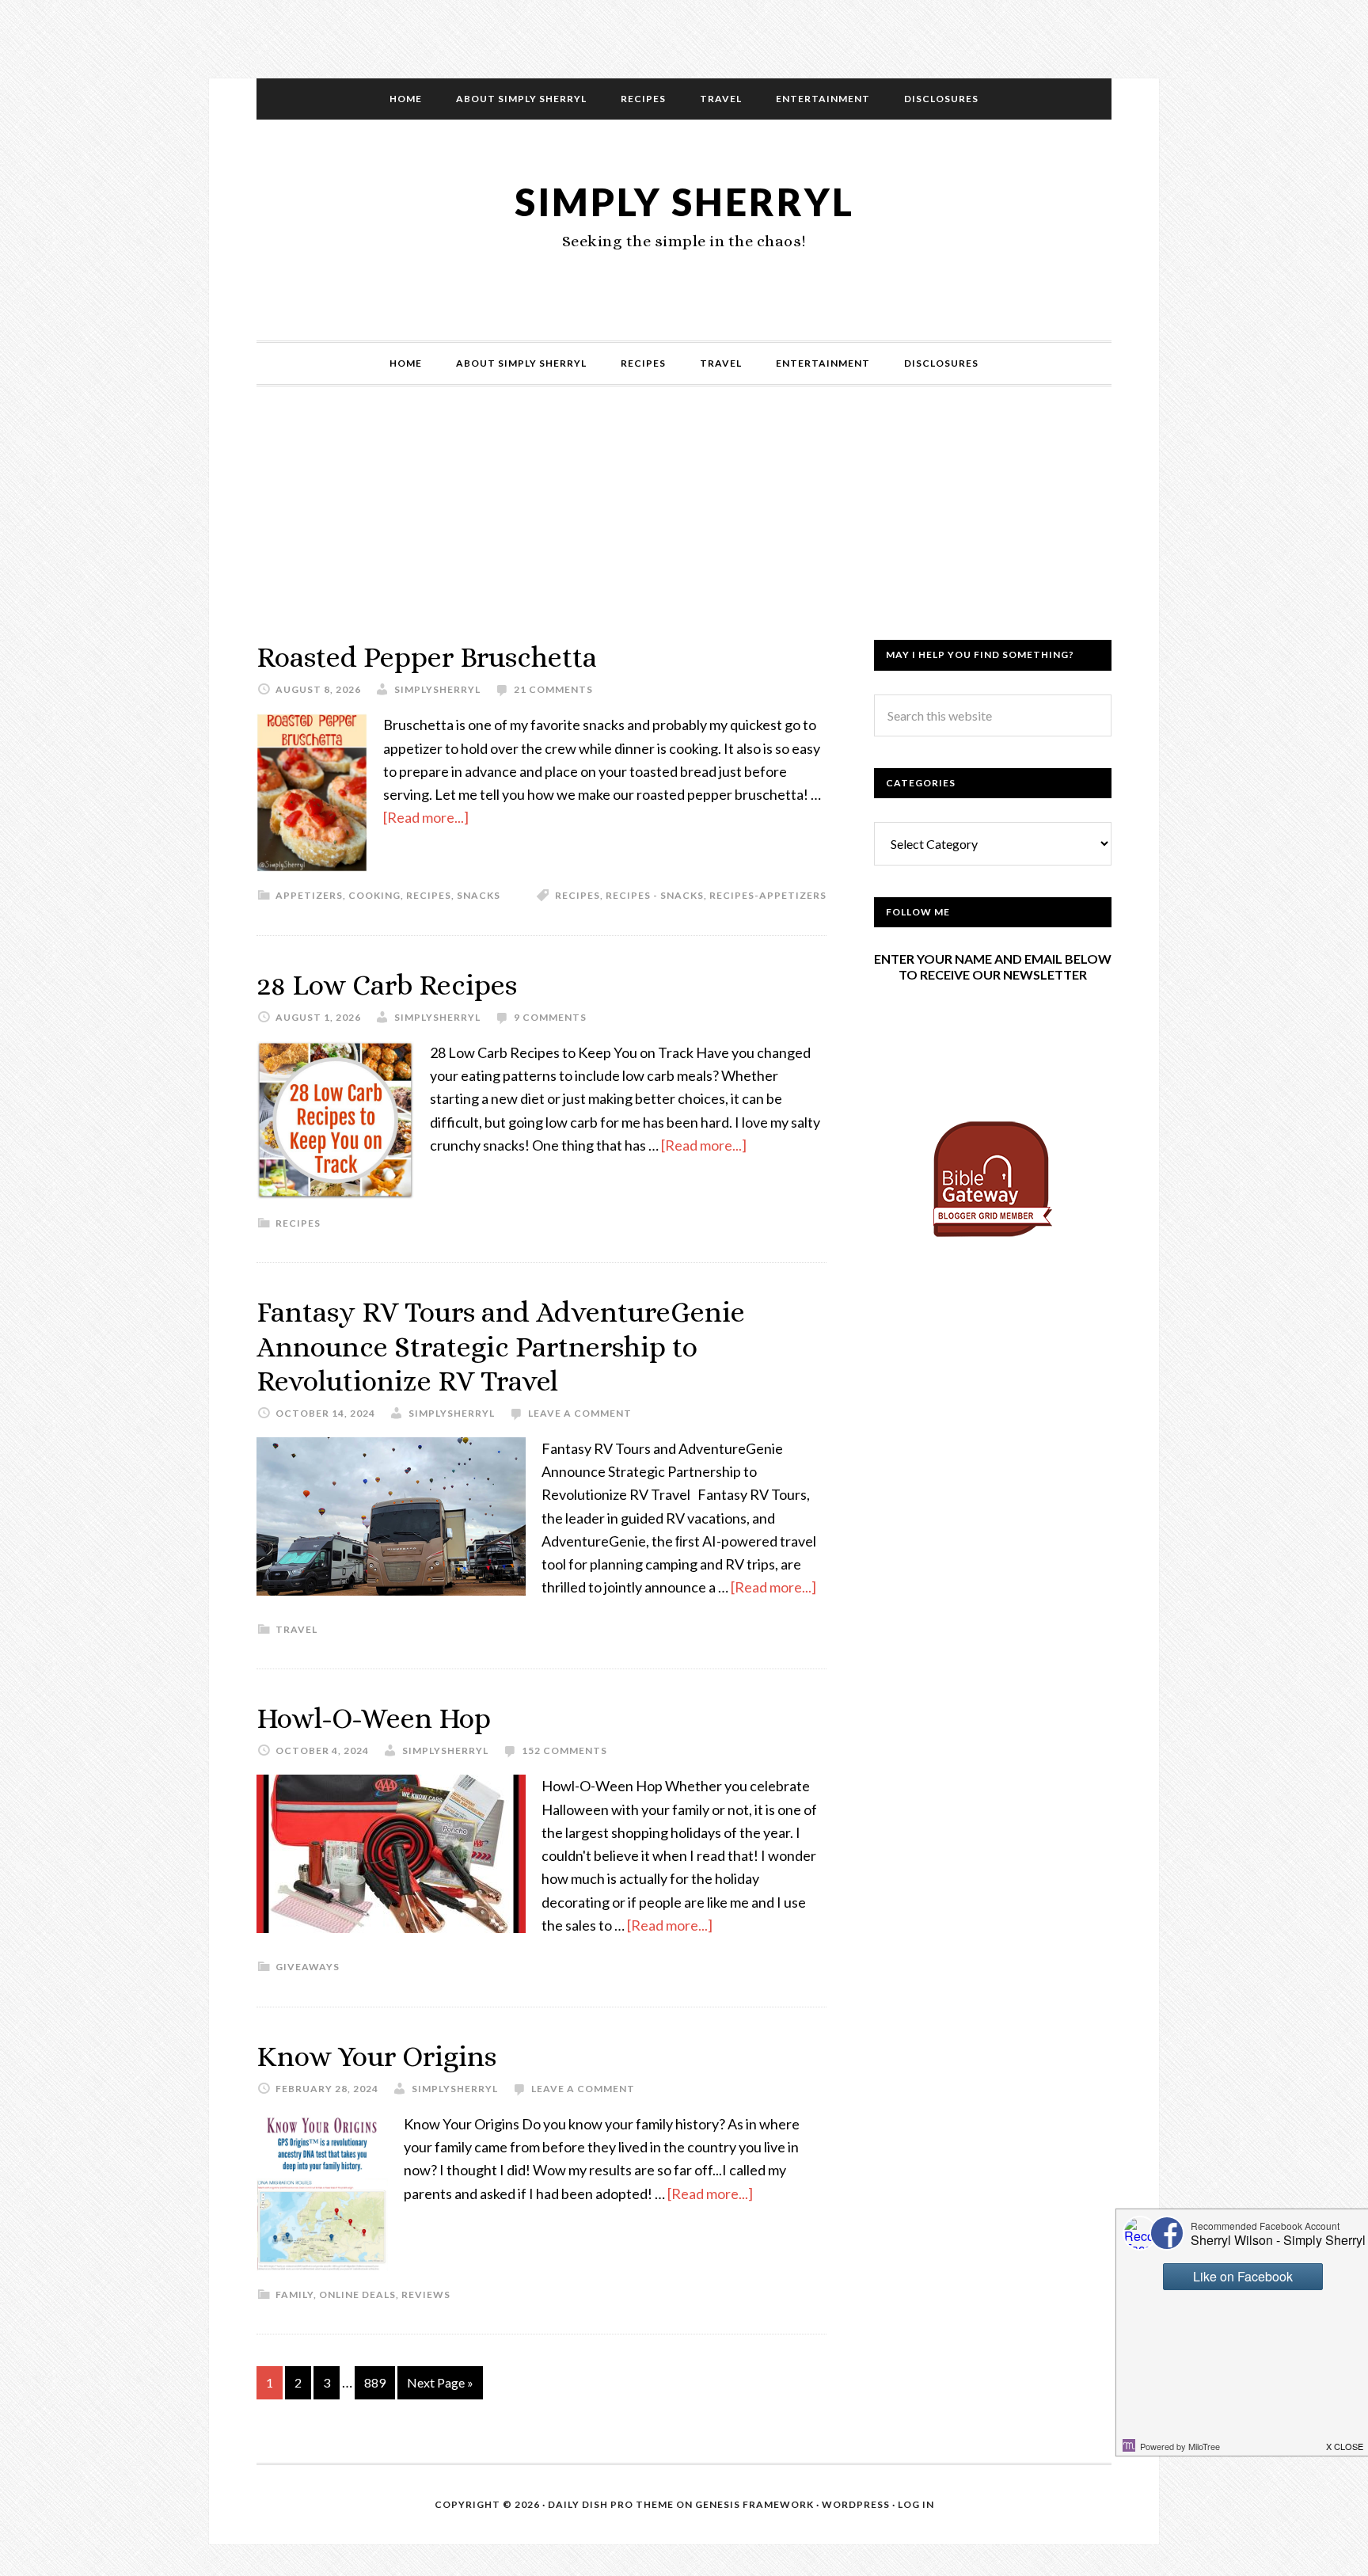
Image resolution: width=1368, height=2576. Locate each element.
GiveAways (308, 1967)
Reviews (426, 2294)
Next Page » (440, 2382)
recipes (578, 895)
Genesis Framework (754, 2504)
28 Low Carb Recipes (387, 985)
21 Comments (553, 689)
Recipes (429, 895)
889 (375, 2382)
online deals (357, 2294)
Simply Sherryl (684, 202)
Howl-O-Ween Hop (374, 1718)
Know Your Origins (376, 2056)
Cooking (374, 895)
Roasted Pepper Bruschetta (427, 657)
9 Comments (550, 1017)
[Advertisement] (684, 529)
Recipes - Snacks (655, 895)
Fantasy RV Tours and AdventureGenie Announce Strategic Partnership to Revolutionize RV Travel (501, 1346)
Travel (296, 1629)
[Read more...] (426, 817)
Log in (916, 2504)
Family (294, 2294)
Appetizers (309, 895)
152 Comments (564, 1750)
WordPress (856, 2504)
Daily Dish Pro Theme (611, 2504)
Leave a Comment (580, 1413)
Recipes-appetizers (768, 895)
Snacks (479, 895)
